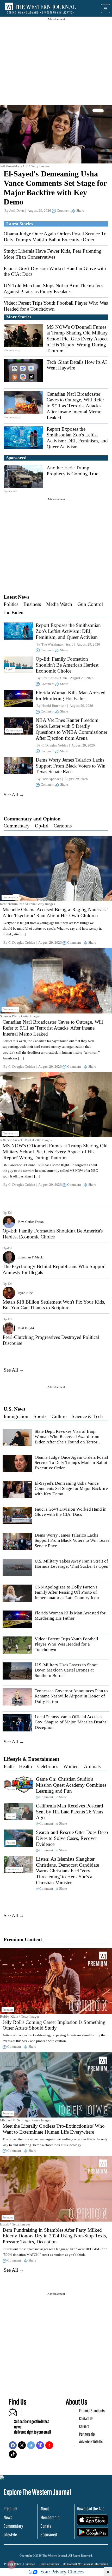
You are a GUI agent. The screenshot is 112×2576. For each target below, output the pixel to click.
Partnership (87, 2434)
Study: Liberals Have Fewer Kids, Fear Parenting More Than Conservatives (53, 254)
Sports (40, 1416)
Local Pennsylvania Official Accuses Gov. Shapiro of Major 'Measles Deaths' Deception (71, 1722)
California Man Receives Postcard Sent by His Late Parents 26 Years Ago (70, 1812)
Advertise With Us (91, 2441)
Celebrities (48, 1766)
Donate (46, 2526)
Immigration (16, 1416)
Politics (11, 604)
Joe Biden (14, 612)
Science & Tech (87, 1416)
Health (26, 1766)
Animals (92, 1766)
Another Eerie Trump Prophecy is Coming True (72, 471)
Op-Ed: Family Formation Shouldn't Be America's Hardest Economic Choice (67, 665)
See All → (14, 795)
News (8, 2517)
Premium (10, 2509)
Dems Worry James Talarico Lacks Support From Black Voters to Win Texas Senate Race (71, 766)
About (45, 2509)
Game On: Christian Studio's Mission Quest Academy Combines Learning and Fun (71, 1785)
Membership (50, 2517)
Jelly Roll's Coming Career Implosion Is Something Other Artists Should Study (54, 2025)
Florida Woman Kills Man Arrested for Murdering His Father (71, 696)
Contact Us (86, 2418)
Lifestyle (10, 2534)
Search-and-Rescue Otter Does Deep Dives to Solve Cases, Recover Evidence (72, 1838)
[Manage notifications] (11, 2565)
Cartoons (63, 826)
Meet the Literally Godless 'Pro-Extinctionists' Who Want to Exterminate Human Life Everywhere (54, 2129)
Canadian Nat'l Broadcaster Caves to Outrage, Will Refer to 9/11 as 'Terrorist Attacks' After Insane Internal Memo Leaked (75, 406)
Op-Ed (42, 826)
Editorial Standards (92, 2411)
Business (32, 604)
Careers (84, 2426)
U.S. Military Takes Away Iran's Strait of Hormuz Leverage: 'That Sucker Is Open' (72, 1564)
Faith (9, 1766)
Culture (59, 1416)
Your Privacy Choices (62, 2572)
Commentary (17, 826)
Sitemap (30, 2564)
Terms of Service (49, 2564)
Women (71, 1766)
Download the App (91, 2509)
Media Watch (59, 604)
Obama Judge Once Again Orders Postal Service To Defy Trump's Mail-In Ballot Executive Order (55, 237)
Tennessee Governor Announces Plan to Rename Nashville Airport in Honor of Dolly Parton (71, 1696)
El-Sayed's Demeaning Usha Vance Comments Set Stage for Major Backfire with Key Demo (71, 1489)
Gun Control (90, 604)
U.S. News (14, 1409)
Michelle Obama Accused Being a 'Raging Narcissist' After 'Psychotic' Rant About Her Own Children (55, 913)
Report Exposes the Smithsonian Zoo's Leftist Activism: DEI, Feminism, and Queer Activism (77, 438)
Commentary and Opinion (32, 819)
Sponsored (49, 2534)
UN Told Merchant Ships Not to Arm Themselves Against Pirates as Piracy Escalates (53, 289)
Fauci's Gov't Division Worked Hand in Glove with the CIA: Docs (71, 1512)
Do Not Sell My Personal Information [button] (85, 2564)
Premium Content (23, 1939)
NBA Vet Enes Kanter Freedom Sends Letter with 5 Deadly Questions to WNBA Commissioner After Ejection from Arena (71, 729)
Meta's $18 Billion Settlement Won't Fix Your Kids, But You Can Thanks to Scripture (54, 1305)
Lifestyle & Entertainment (31, 1759)
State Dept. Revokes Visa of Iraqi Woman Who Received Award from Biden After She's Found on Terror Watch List (67, 1439)
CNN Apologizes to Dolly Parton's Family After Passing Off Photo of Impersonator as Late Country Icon (67, 1592)
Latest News (16, 597)
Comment (64, 211)
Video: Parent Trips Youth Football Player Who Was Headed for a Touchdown (66, 1644)
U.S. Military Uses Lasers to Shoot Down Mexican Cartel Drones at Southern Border (66, 1670)
